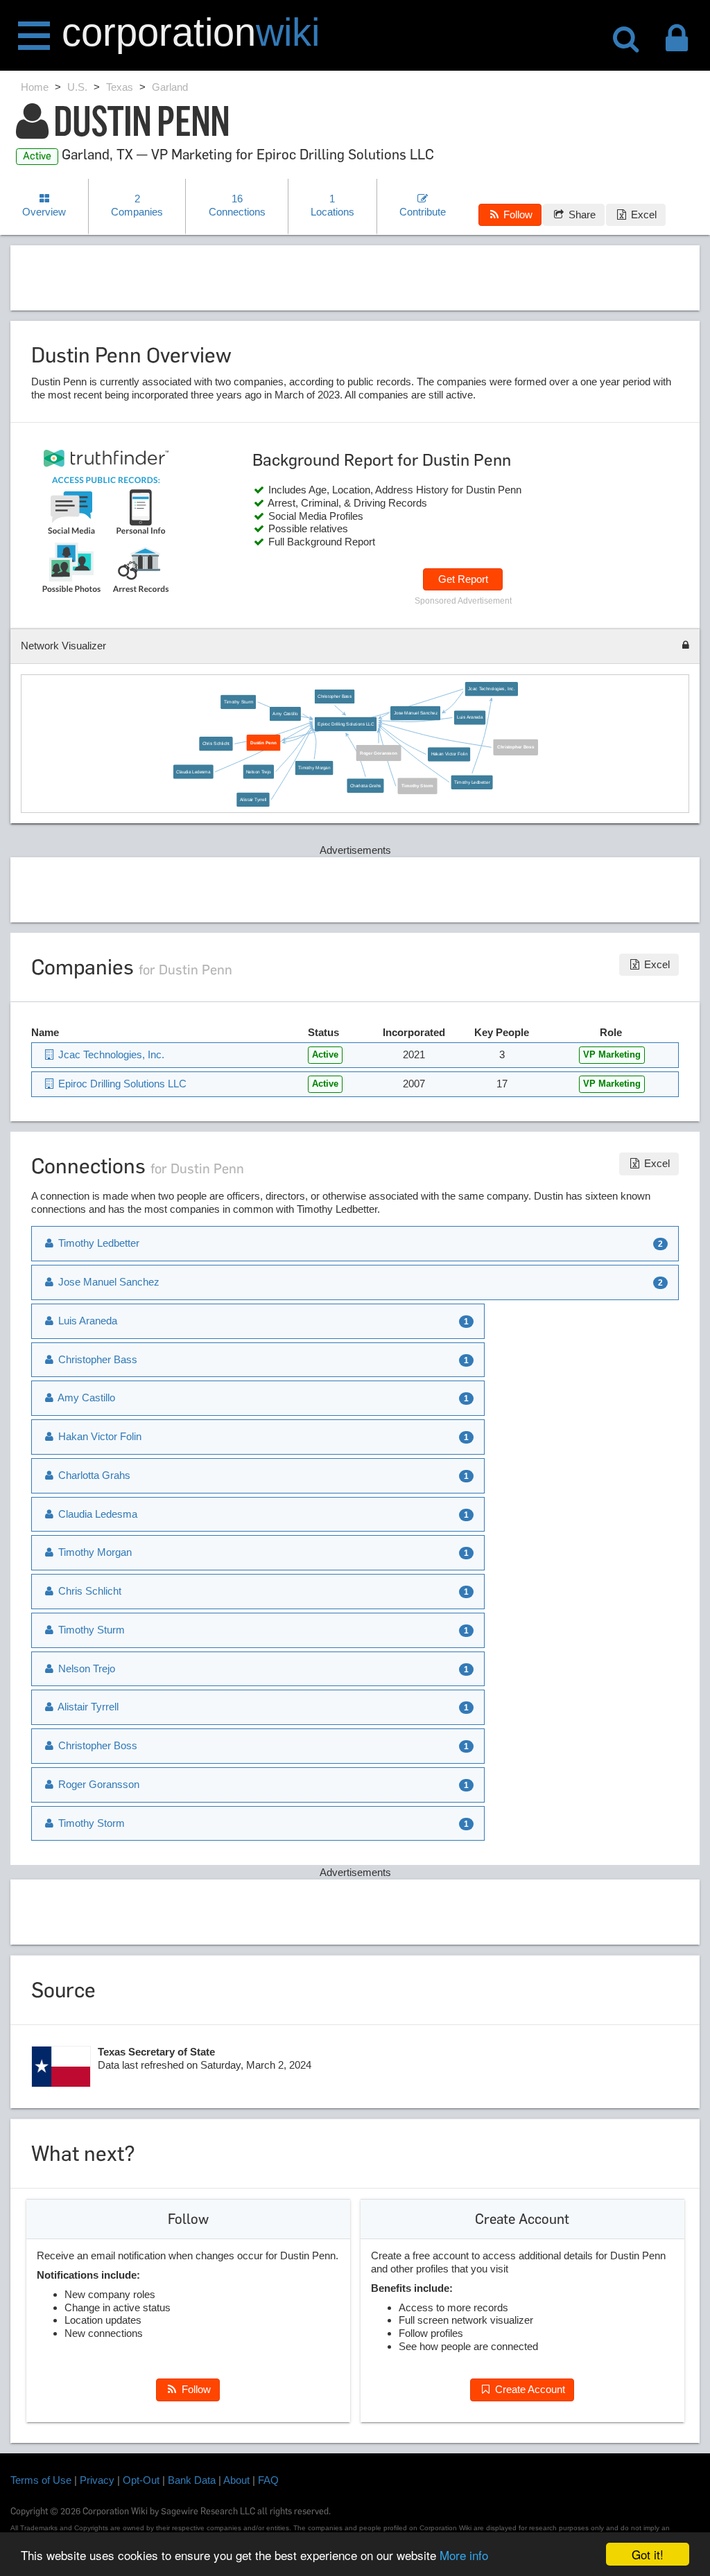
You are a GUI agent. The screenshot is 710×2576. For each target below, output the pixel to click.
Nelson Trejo (259, 771)
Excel (642, 214)
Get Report (463, 579)
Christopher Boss (516, 747)
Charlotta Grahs (366, 786)
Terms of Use (41, 2480)
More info (464, 2555)
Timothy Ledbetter (472, 782)
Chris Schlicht (216, 743)
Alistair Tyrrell (253, 799)
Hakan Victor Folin (450, 754)
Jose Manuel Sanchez (416, 713)
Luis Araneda (470, 718)
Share (581, 214)
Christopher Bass (335, 696)
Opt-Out (141, 2480)
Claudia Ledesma (193, 771)
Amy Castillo (286, 713)
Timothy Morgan (314, 768)
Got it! (648, 2554)
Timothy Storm (418, 786)
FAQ (268, 2480)
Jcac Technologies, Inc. (492, 689)
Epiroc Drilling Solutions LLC (346, 724)
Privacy (97, 2480)
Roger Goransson (378, 753)
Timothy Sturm (239, 702)
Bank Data (192, 2480)
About (236, 2480)
